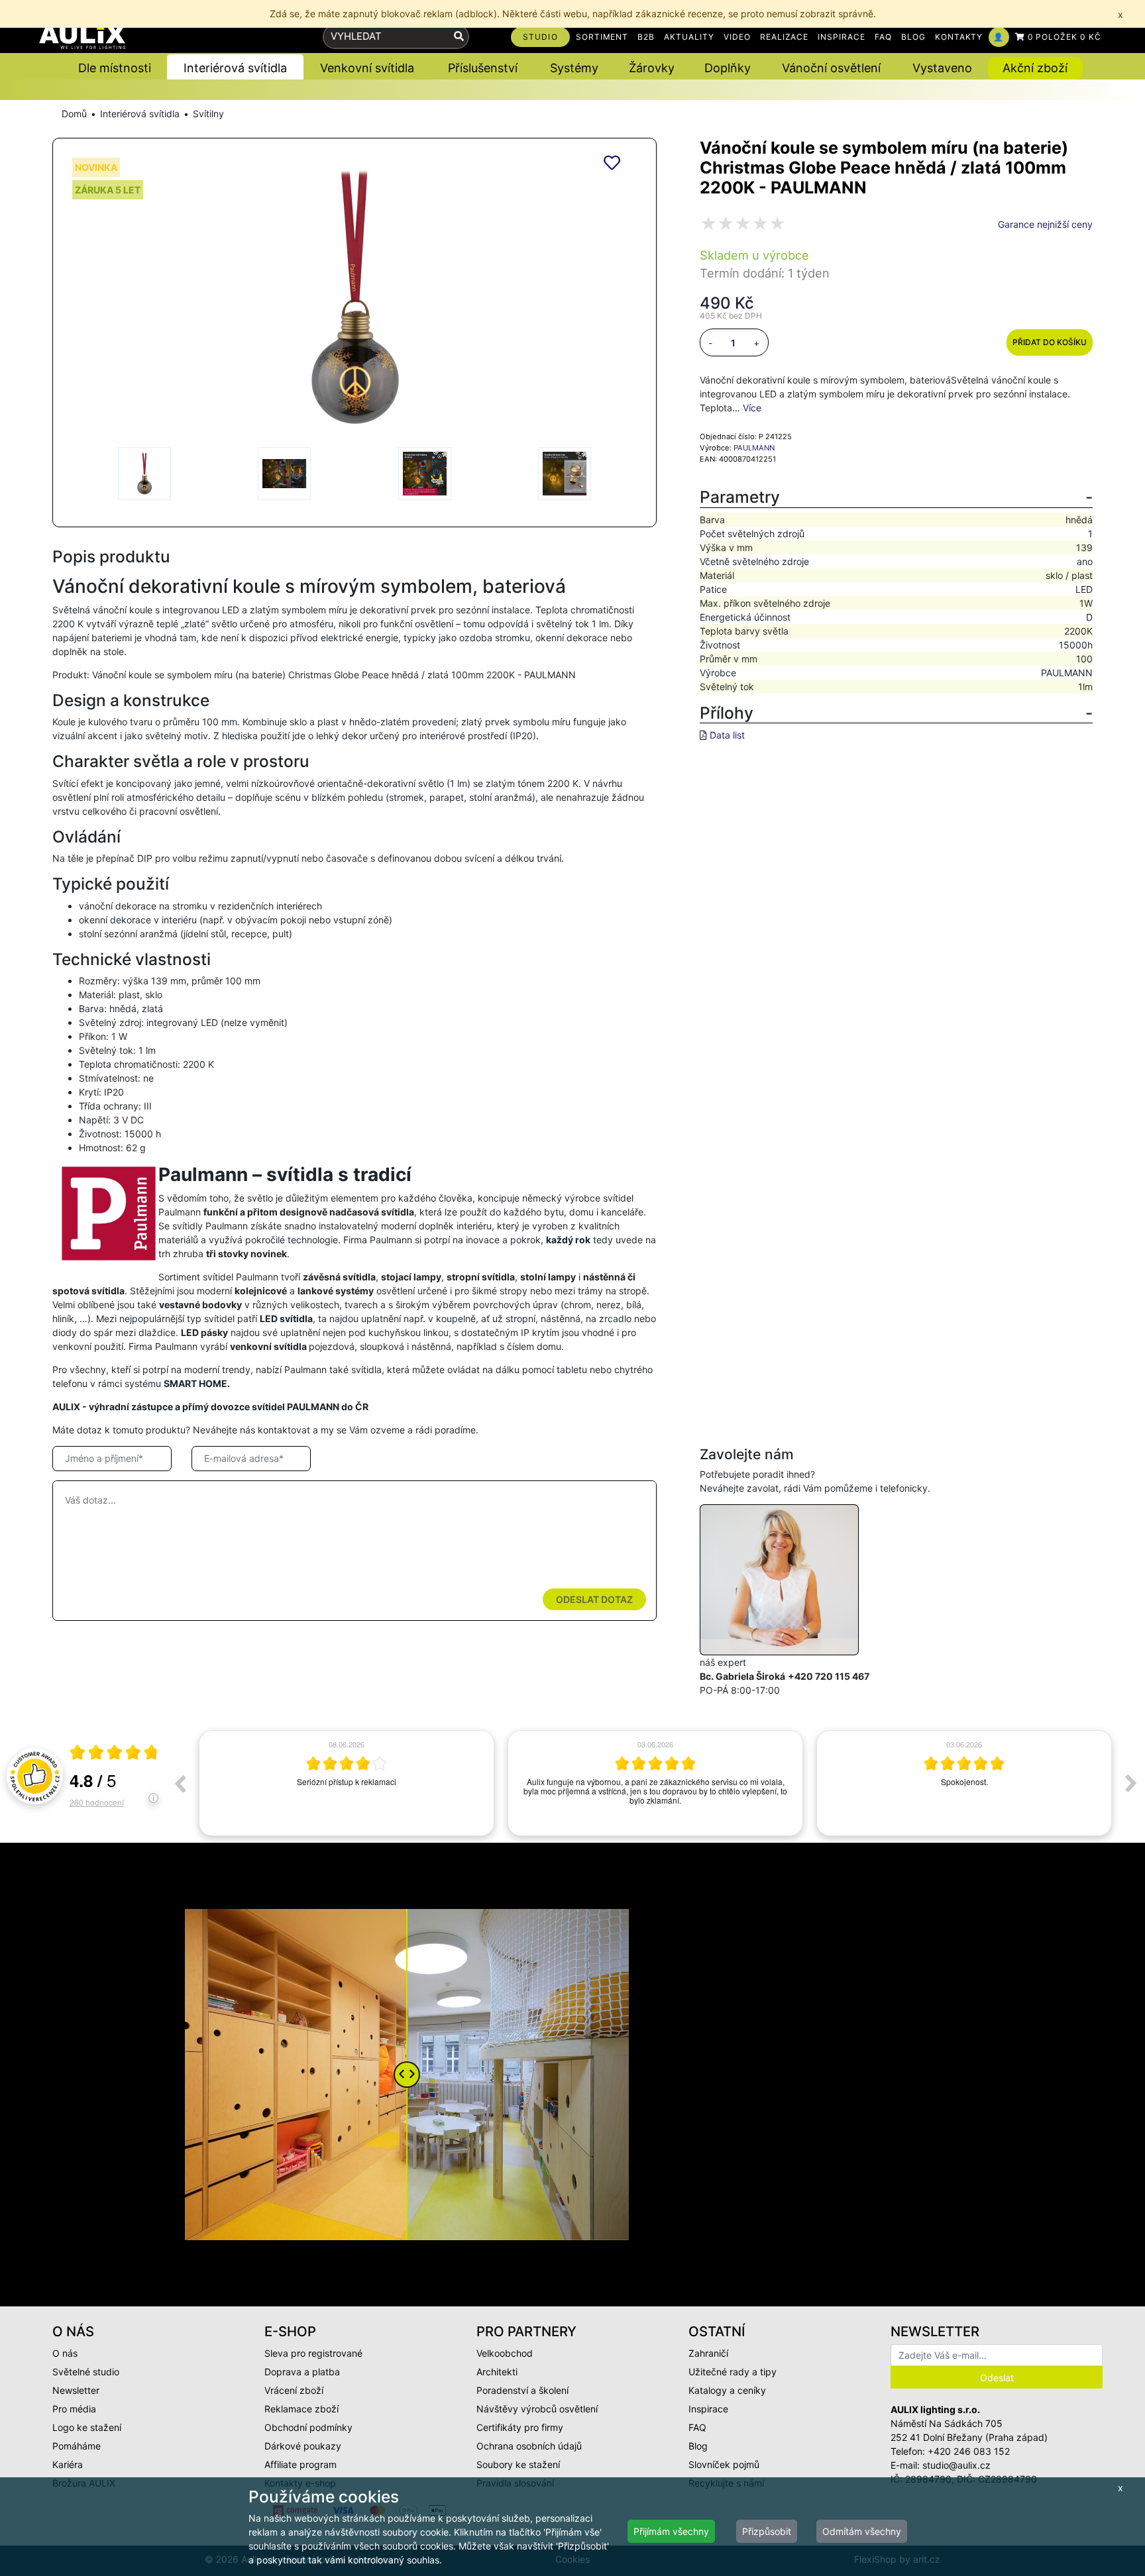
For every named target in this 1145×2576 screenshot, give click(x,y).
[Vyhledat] (459, 37)
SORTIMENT (602, 37)
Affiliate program (300, 2464)
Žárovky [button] (652, 68)
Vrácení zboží (294, 2390)
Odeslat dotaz (594, 1599)
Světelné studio (86, 2372)
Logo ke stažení (87, 2427)
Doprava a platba (302, 2372)
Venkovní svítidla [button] (367, 68)
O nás (65, 2353)
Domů (74, 114)
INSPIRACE (842, 37)
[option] (347, 1783)
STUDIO (540, 37)
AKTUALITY (689, 37)
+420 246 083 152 (969, 2451)
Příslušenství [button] (483, 68)
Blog (698, 2446)
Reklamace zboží (301, 2409)
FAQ (883, 37)
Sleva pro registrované (313, 2353)
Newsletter (76, 2390)
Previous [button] (180, 1783)
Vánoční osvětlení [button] (831, 68)
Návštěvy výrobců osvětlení (537, 2409)
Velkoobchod (505, 2353)
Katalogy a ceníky (727, 2390)
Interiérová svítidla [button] (235, 68)
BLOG (913, 37)
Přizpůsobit (767, 2531)
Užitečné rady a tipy (733, 2372)
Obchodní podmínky (308, 2427)
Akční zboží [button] (1035, 68)
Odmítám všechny (862, 2531)
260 (97, 1802)
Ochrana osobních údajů (529, 2446)
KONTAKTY (959, 37)
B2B (646, 37)
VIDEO (737, 37)
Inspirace (708, 2409)
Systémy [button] (574, 68)
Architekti (497, 2372)
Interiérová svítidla (140, 114)
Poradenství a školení (522, 2390)
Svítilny (208, 114)
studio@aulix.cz (956, 2465)
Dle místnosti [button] (115, 68)
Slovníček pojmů (724, 2464)
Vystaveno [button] (942, 68)
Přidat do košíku (1050, 342)
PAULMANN (754, 448)
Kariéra (68, 2464)
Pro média (74, 2409)
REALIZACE (785, 37)
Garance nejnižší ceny (1045, 224)
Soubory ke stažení (518, 2464)
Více (752, 408)
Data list (727, 735)
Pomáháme (77, 2446)
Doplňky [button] (728, 68)
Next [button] (1131, 1783)
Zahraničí (708, 2353)
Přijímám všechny (671, 2531)
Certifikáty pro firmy (520, 2427)
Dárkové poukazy (303, 2446)
